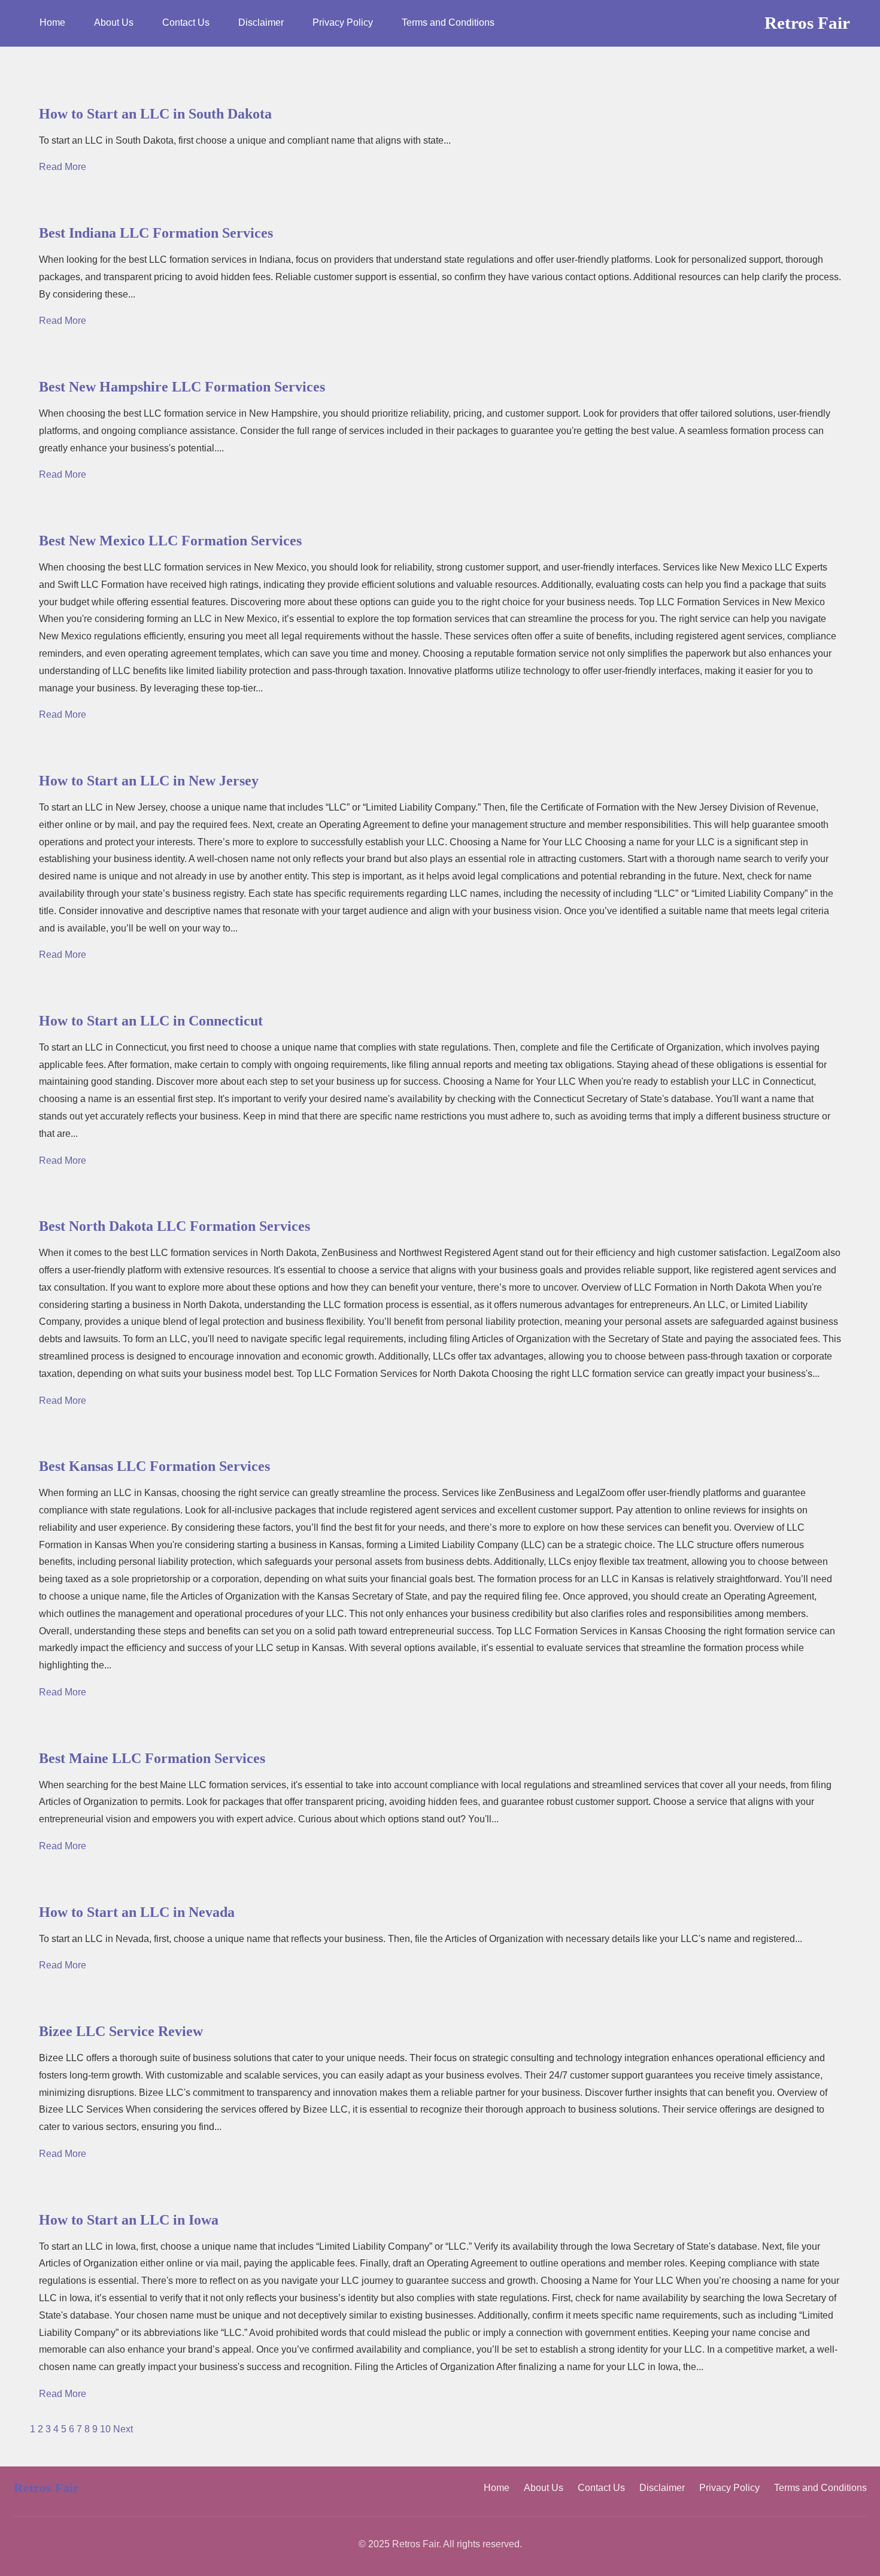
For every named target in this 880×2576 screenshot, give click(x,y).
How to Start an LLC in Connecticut (151, 1021)
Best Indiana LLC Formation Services (156, 233)
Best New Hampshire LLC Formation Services (182, 387)
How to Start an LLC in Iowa (129, 2220)
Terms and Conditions (448, 22)
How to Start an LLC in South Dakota (155, 114)
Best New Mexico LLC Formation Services (170, 541)
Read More (63, 167)
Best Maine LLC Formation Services (152, 1758)
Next (123, 2429)
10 (105, 2429)
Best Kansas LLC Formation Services (154, 1466)
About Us (114, 22)
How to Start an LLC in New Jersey (149, 781)
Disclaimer (261, 22)
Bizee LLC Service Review (121, 2031)
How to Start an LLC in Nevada (137, 1912)
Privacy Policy (343, 22)
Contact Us (186, 22)
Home (52, 22)
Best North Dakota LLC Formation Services (175, 1226)
